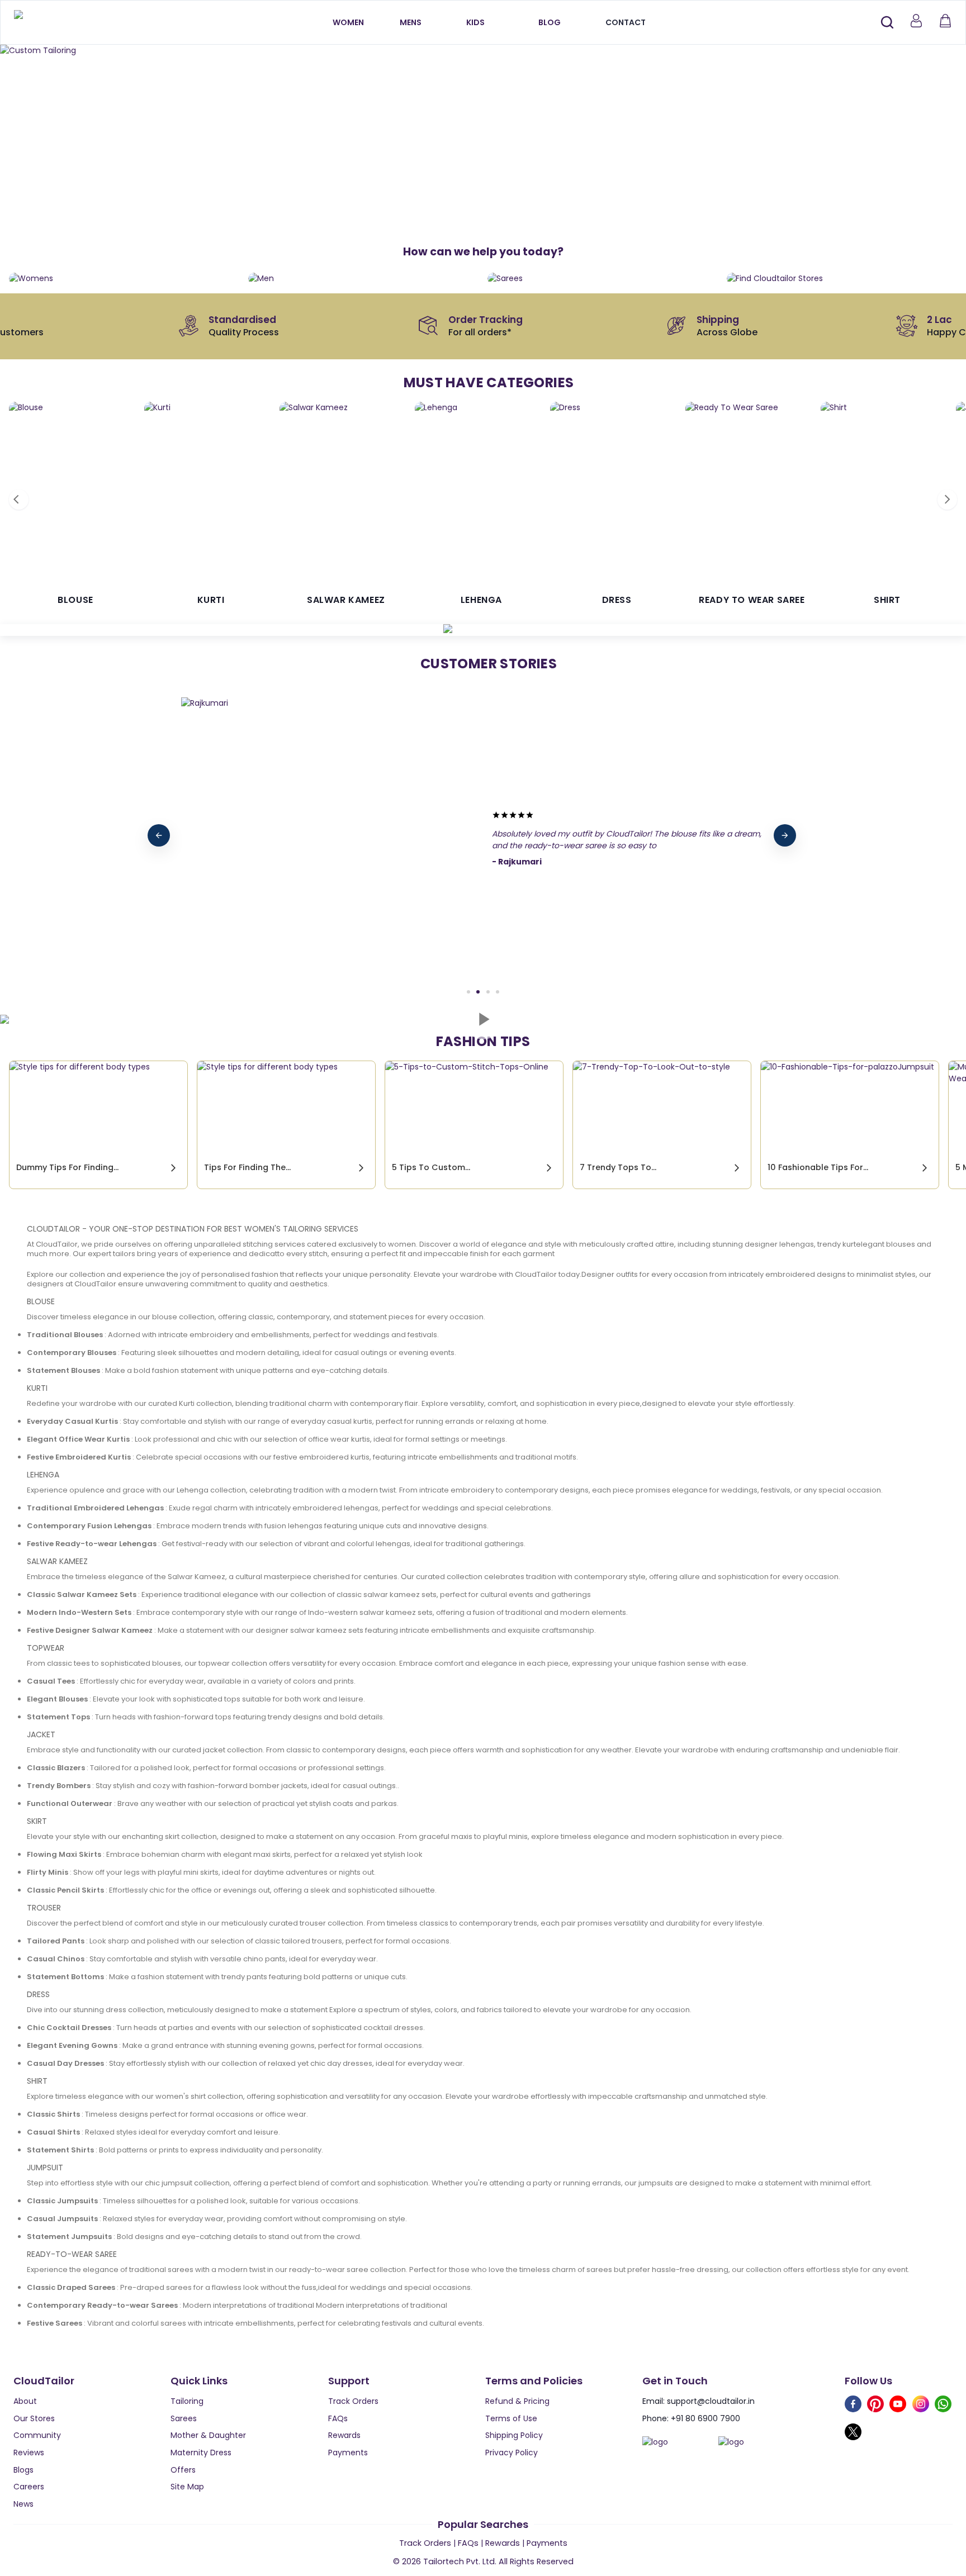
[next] (785, 835)
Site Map (187, 2487)
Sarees (184, 2418)
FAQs (338, 2418)
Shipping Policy (514, 2435)
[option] (483, 51)
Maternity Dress (201, 2453)
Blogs (23, 2470)
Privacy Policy (512, 2453)
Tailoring (187, 2401)
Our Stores (34, 2418)
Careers (29, 2487)
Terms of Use (511, 2418)
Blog (550, 22)
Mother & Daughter (208, 2435)
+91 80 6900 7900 (705, 2418)
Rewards (344, 2435)
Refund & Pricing (517, 2401)
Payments (348, 2453)
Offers (183, 2470)
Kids (475, 22)
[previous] (159, 835)
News (23, 2504)
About (25, 2401)
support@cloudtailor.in (711, 2401)
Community (37, 2435)
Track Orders (353, 2401)
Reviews (29, 2453)
